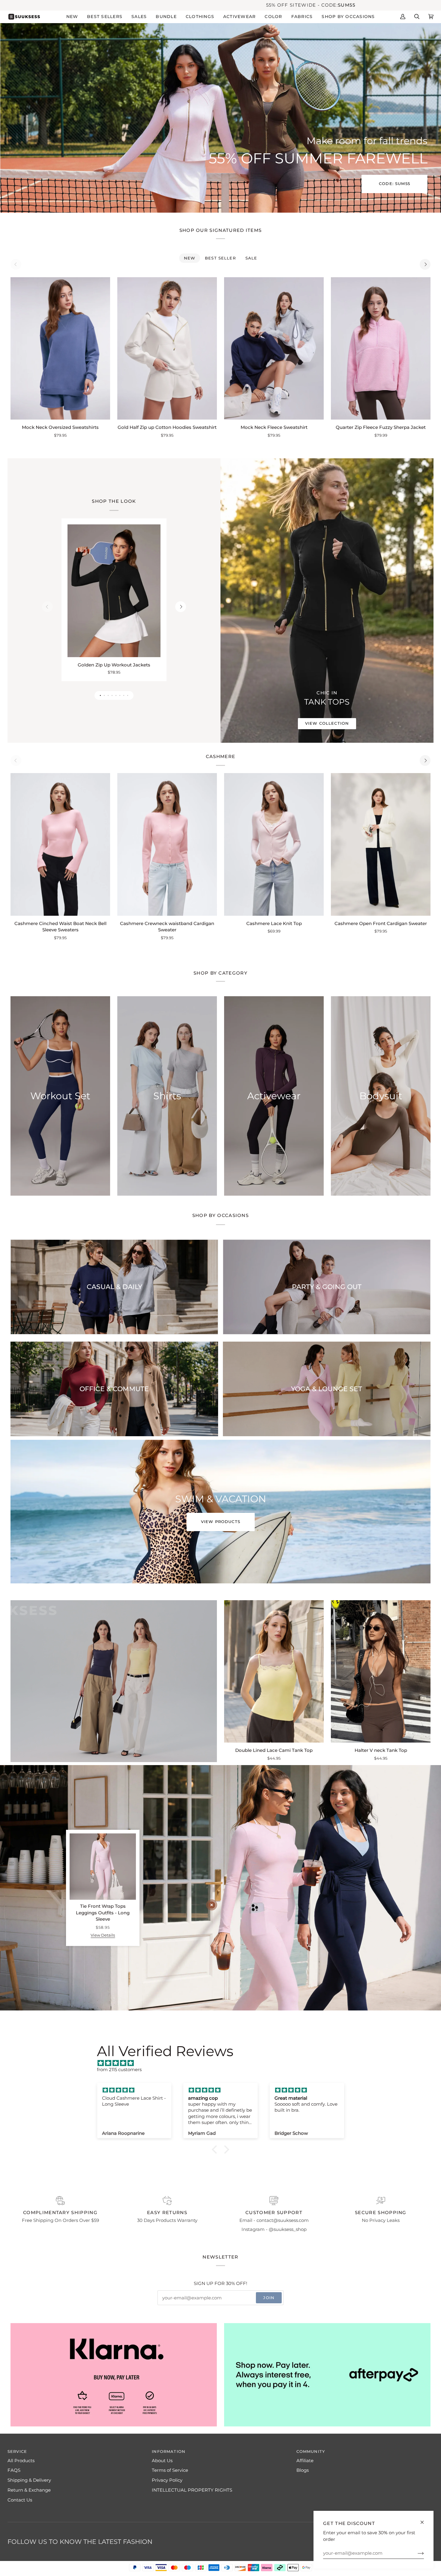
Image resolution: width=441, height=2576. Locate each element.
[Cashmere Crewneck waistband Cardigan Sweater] (167, 844)
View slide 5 (116, 695)
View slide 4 (112, 695)
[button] (72, 17)
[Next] (425, 264)
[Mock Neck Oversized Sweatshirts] (60, 348)
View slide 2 (104, 695)
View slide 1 (100, 695)
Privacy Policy (167, 2480)
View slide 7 (124, 695)
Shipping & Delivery (29, 2480)
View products (221, 1522)
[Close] (425, 2520)
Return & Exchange (29, 2490)
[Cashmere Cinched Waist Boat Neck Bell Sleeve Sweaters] (60, 844)
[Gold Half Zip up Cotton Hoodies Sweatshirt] (167, 348)
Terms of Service (170, 2470)
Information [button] (169, 2452)
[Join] (416, 2553)
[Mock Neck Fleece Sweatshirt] (274, 348)
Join (269, 2298)
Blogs (303, 2470)
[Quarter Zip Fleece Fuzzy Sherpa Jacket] (381, 348)
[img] (223, 2063)
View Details (103, 1936)
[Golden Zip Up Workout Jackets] (114, 591)
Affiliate (305, 2461)
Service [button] (17, 2452)
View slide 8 (128, 695)
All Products (21, 2461)
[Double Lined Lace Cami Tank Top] (274, 1671)
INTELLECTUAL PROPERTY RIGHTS (192, 2490)
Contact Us (20, 2500)
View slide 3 (108, 695)
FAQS (14, 2470)
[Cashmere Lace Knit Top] (274, 844)
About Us (162, 2461)
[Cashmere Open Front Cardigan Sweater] (381, 844)
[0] (212, 1905)
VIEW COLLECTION (327, 723)
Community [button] (311, 2452)
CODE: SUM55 (394, 184)
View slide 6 (120, 695)
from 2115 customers (119, 2070)
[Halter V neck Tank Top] (381, 1671)
